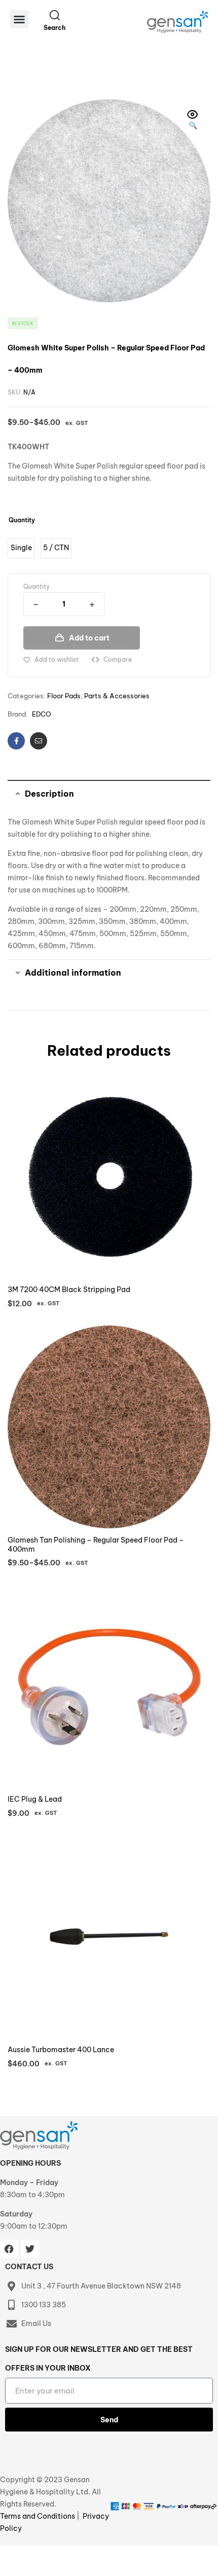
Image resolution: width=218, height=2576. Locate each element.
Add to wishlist (57, 659)
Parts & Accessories (117, 696)
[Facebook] (9, 2249)
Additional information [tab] (73, 973)
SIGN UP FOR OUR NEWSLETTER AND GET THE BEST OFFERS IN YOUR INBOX (99, 2359)
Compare (118, 659)
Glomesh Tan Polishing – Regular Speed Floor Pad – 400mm (96, 1545)
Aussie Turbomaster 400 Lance (61, 2050)
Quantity (22, 520)
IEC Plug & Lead (35, 1799)
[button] (19, 19)
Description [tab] (49, 794)
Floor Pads (64, 696)
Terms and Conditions (38, 2516)
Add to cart (89, 638)
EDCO (42, 714)
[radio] (21, 548)
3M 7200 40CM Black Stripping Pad (69, 1290)
